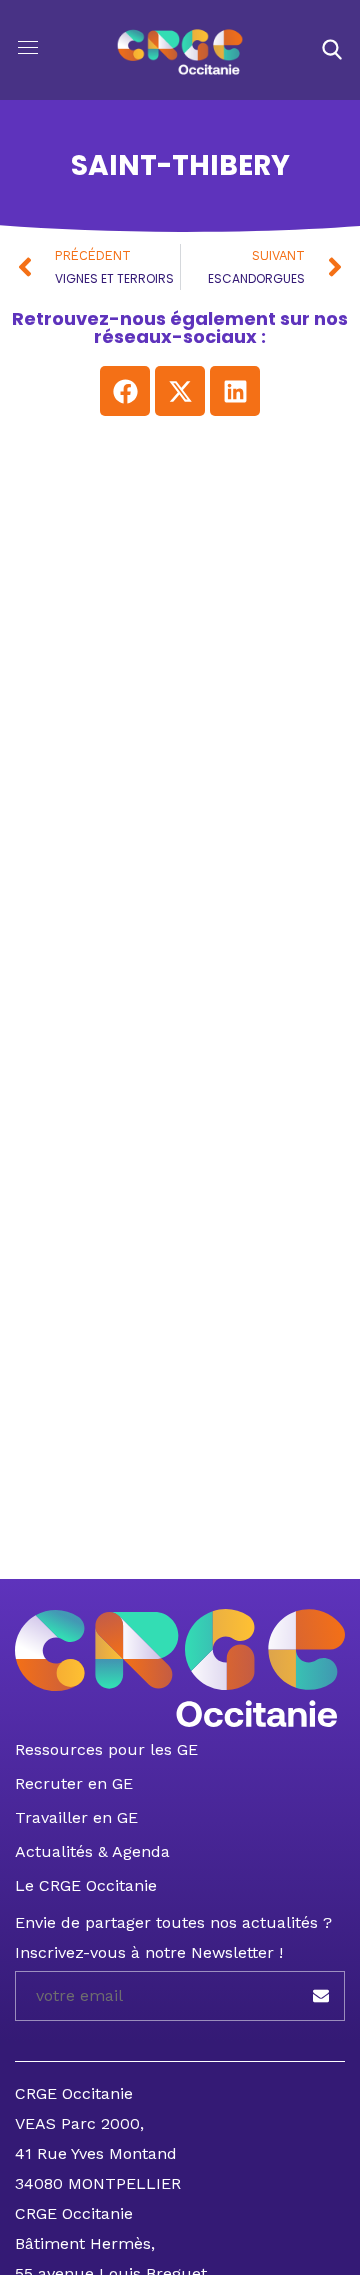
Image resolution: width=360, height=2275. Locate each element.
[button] (332, 50)
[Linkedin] (235, 391)
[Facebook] (125, 391)
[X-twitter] (180, 391)
